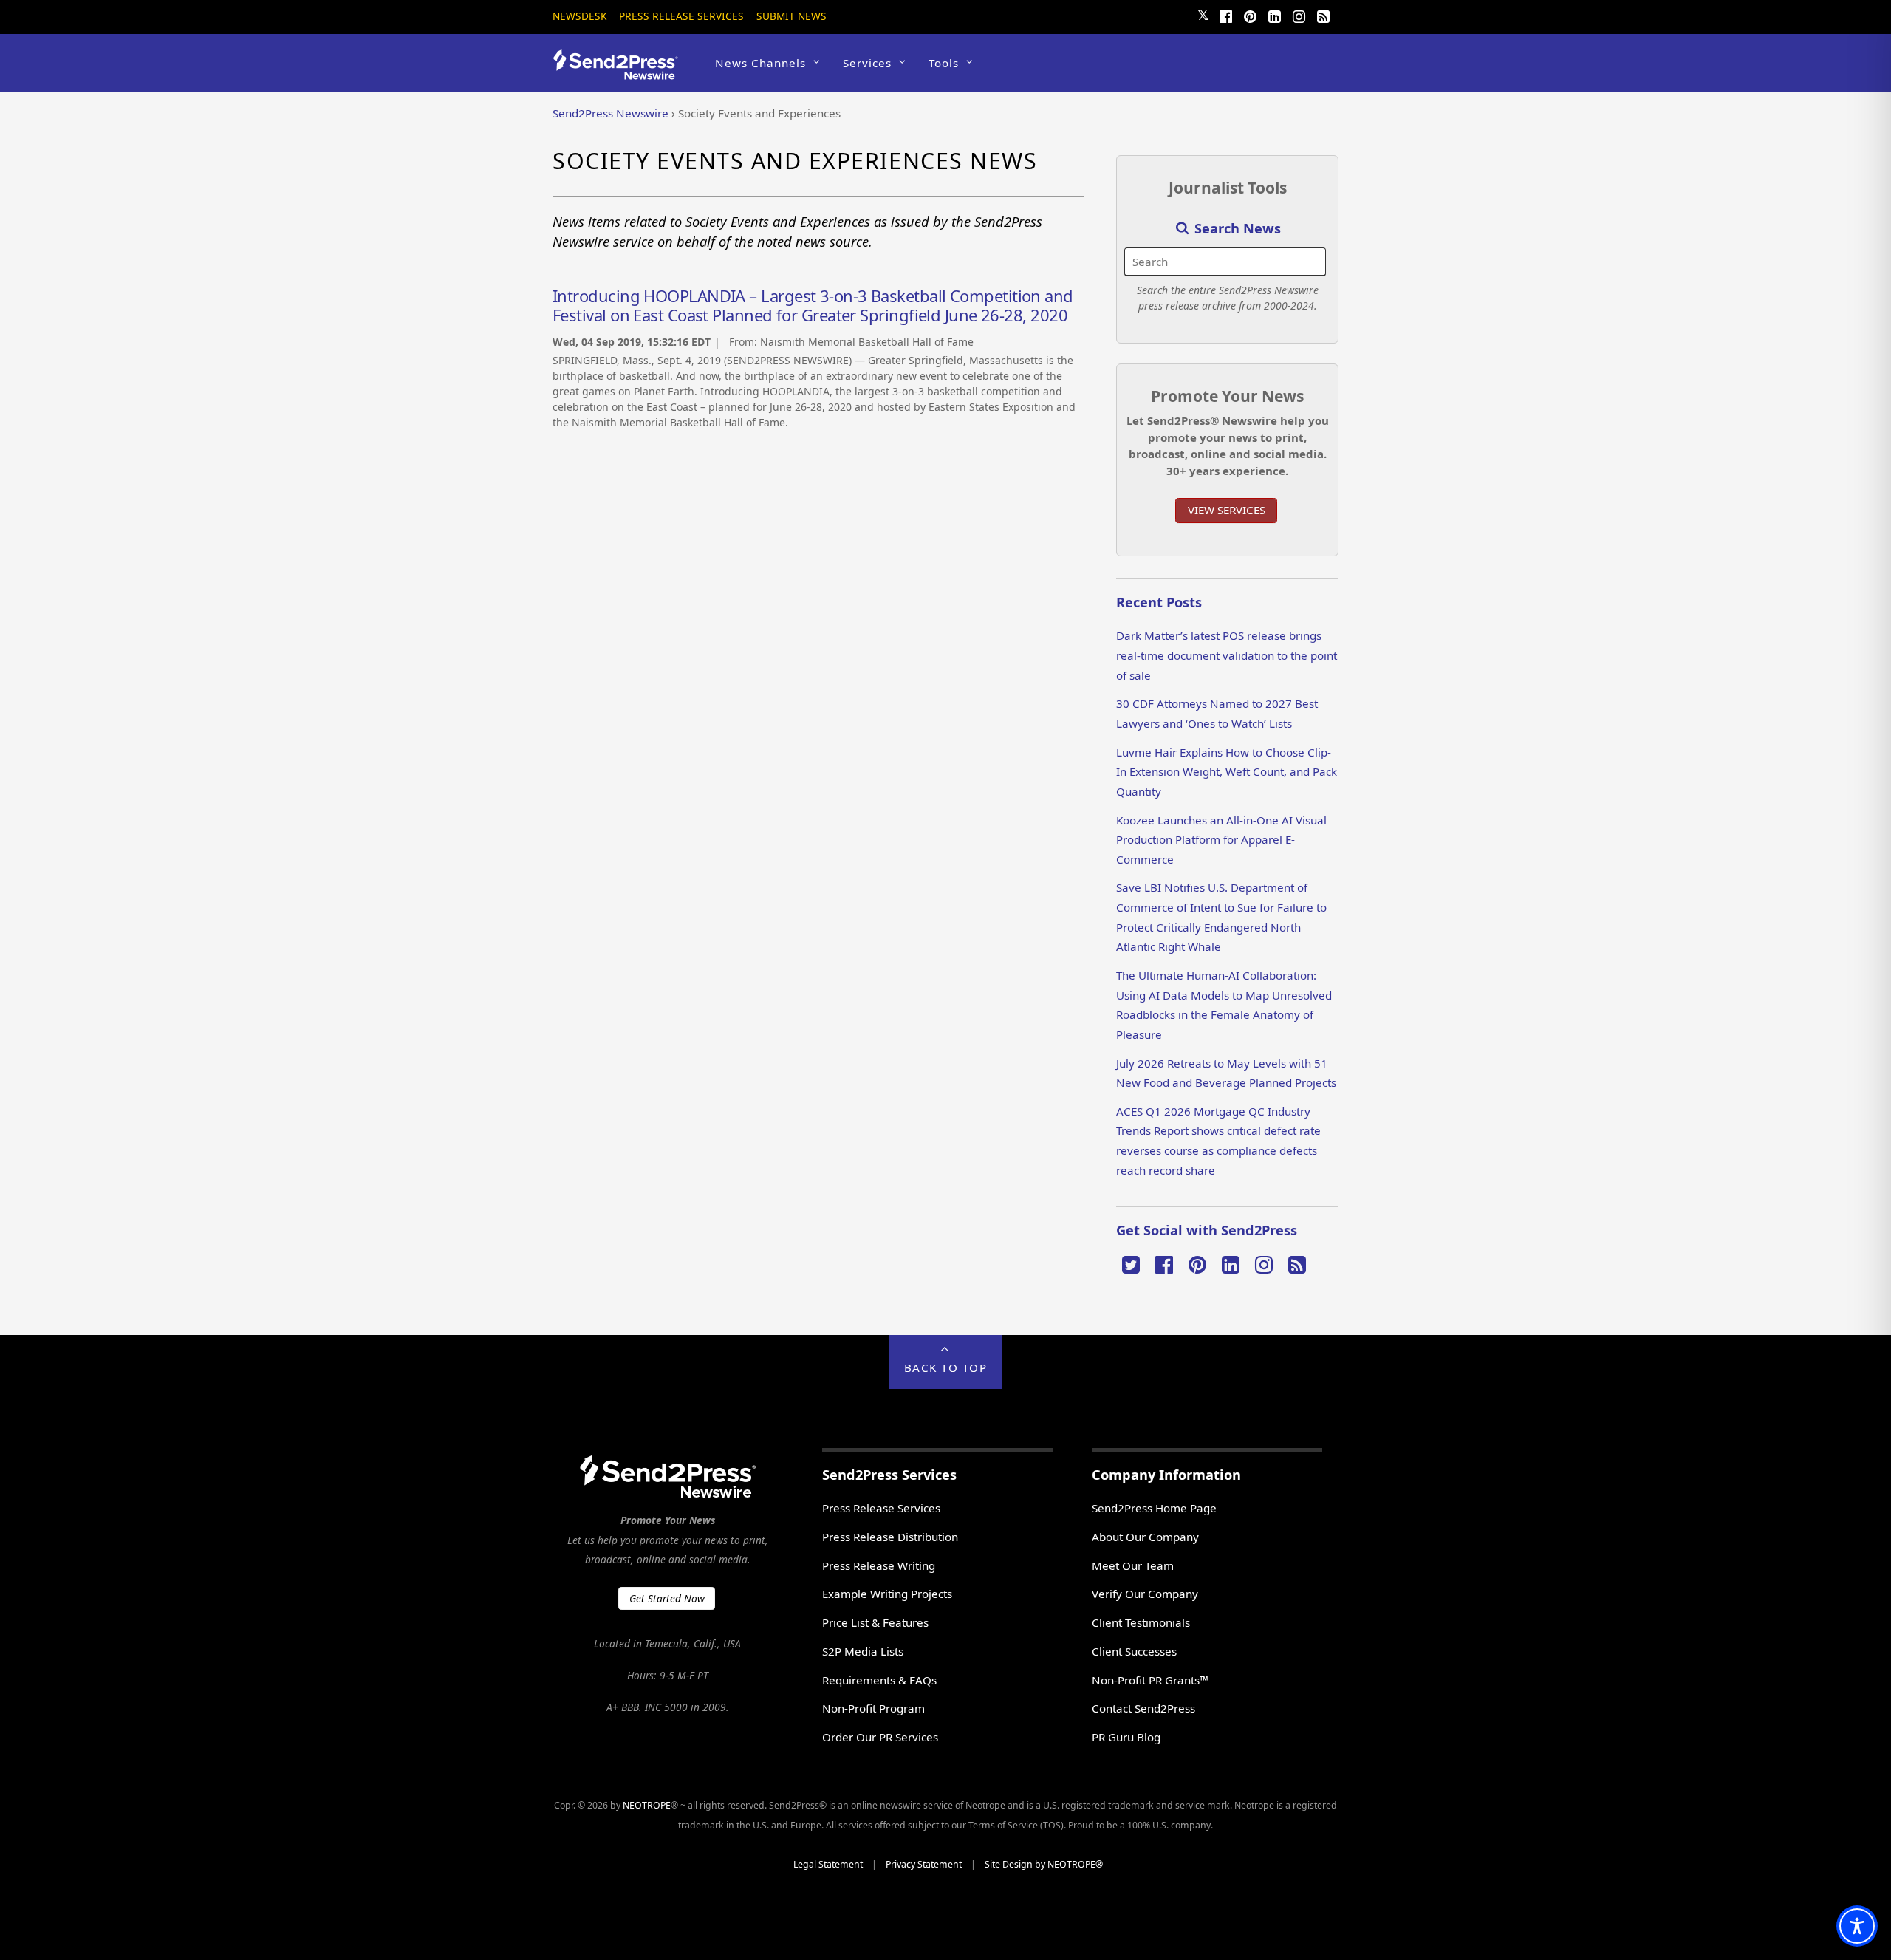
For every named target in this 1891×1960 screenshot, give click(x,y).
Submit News (791, 16)
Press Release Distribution (890, 1537)
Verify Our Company (1145, 1594)
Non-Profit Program (873, 1708)
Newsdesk (579, 16)
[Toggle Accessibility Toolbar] (1857, 1926)
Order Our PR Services (880, 1737)
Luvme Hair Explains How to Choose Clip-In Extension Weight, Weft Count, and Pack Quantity (1227, 772)
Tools (944, 63)
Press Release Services (681, 16)
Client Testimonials (1141, 1622)
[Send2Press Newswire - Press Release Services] (621, 73)
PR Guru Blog (1126, 1737)
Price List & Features (875, 1622)
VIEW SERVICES (1227, 510)
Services (867, 63)
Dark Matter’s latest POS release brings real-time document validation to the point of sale (1227, 655)
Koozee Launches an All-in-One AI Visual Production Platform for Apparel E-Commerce (1221, 840)
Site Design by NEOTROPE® (1044, 1864)
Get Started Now (667, 1598)
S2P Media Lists (863, 1651)
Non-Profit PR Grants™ (1150, 1680)
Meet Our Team (1133, 1565)
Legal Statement (828, 1864)
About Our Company (1145, 1537)
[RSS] (1323, 15)
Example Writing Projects (887, 1594)
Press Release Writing (879, 1565)
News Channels (760, 63)
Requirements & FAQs (879, 1680)
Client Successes (1134, 1651)
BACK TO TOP (946, 1367)
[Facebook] (1225, 15)
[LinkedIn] (1274, 15)
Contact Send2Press (1143, 1708)
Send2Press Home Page (1154, 1508)
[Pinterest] (1250, 15)
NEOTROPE (647, 1805)
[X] (1131, 1263)
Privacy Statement (924, 1864)
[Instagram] (1299, 15)
